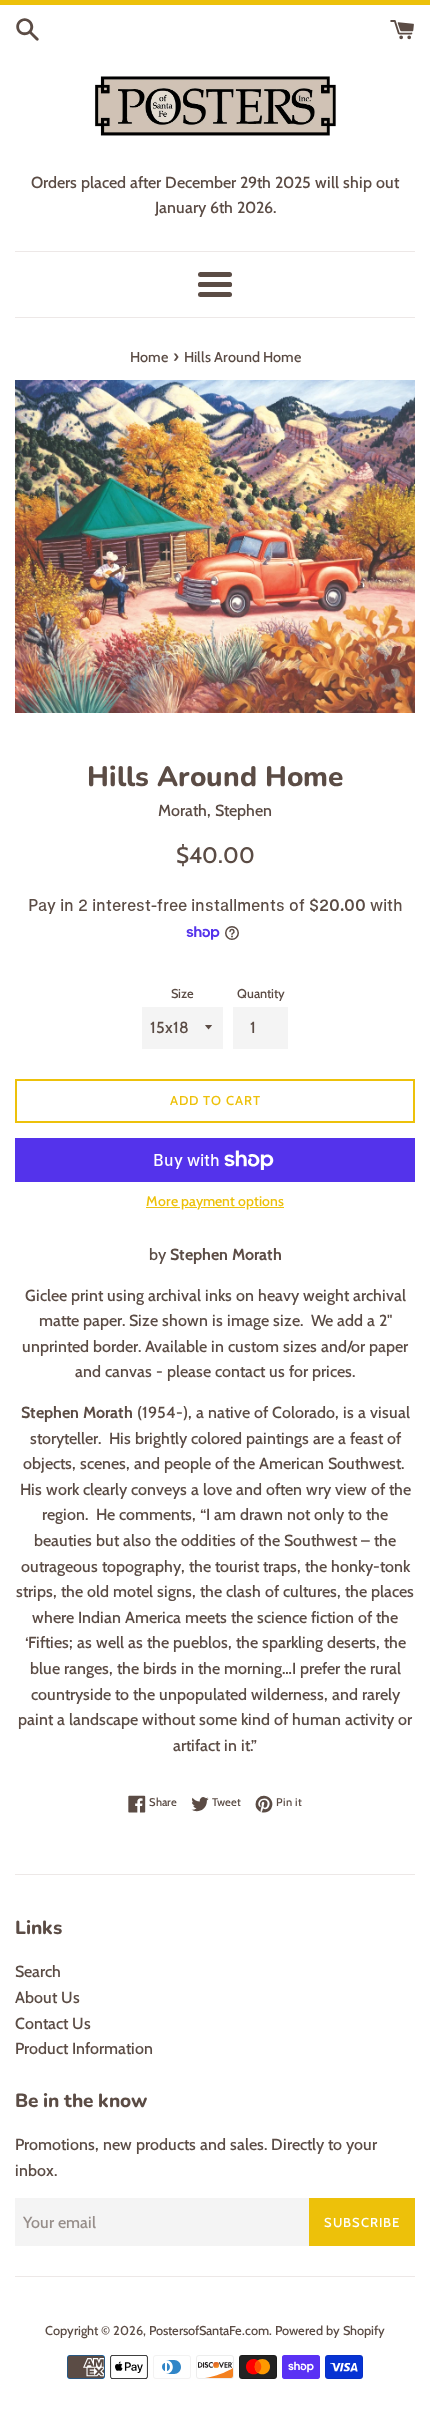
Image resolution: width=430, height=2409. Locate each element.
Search (38, 1971)
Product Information (84, 2048)
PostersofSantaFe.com (209, 2330)
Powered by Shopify (330, 2330)
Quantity (261, 993)
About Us (47, 1997)
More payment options (215, 1201)
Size (182, 993)
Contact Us (53, 2023)
